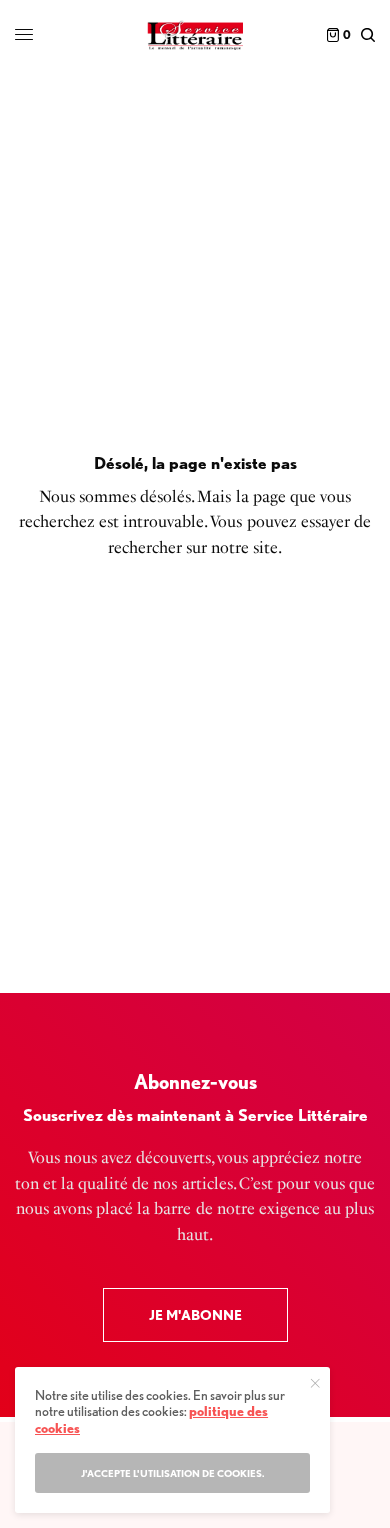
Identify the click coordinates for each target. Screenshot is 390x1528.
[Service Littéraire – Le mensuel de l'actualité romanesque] (194, 35)
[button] (195, 1315)
